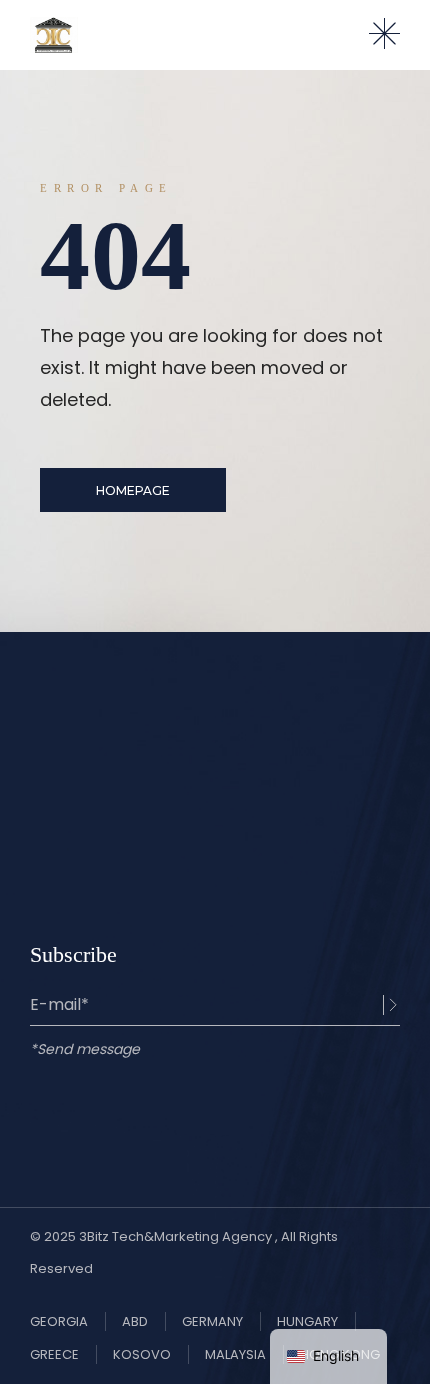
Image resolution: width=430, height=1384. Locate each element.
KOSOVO (142, 1354)
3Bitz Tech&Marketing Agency (177, 1236)
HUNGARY (307, 1321)
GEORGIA (59, 1321)
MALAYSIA (235, 1354)
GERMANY (212, 1321)
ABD (135, 1321)
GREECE (54, 1354)
